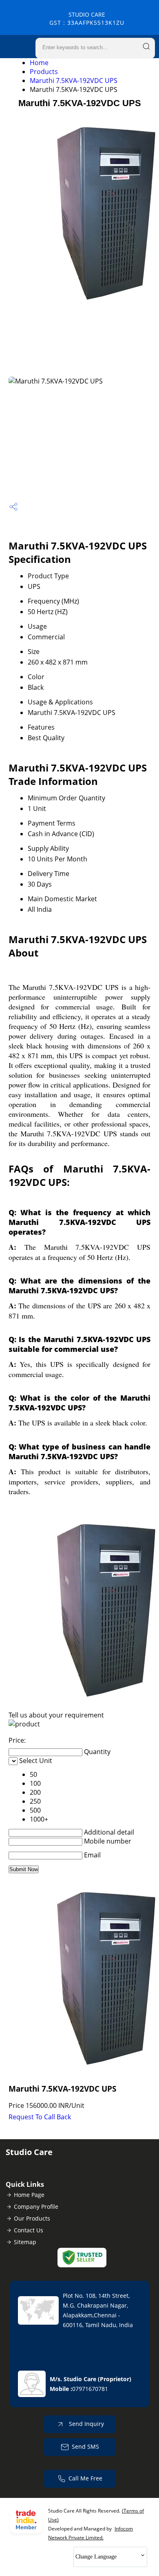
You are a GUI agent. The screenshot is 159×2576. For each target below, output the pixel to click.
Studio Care (87, 19)
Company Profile (36, 2207)
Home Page (29, 2195)
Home (39, 63)
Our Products (32, 2218)
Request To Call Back (40, 2117)
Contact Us (29, 2230)
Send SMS (85, 2446)
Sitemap (25, 2242)
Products (44, 72)
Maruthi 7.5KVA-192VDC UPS (74, 81)
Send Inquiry (86, 2424)
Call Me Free (85, 2478)
